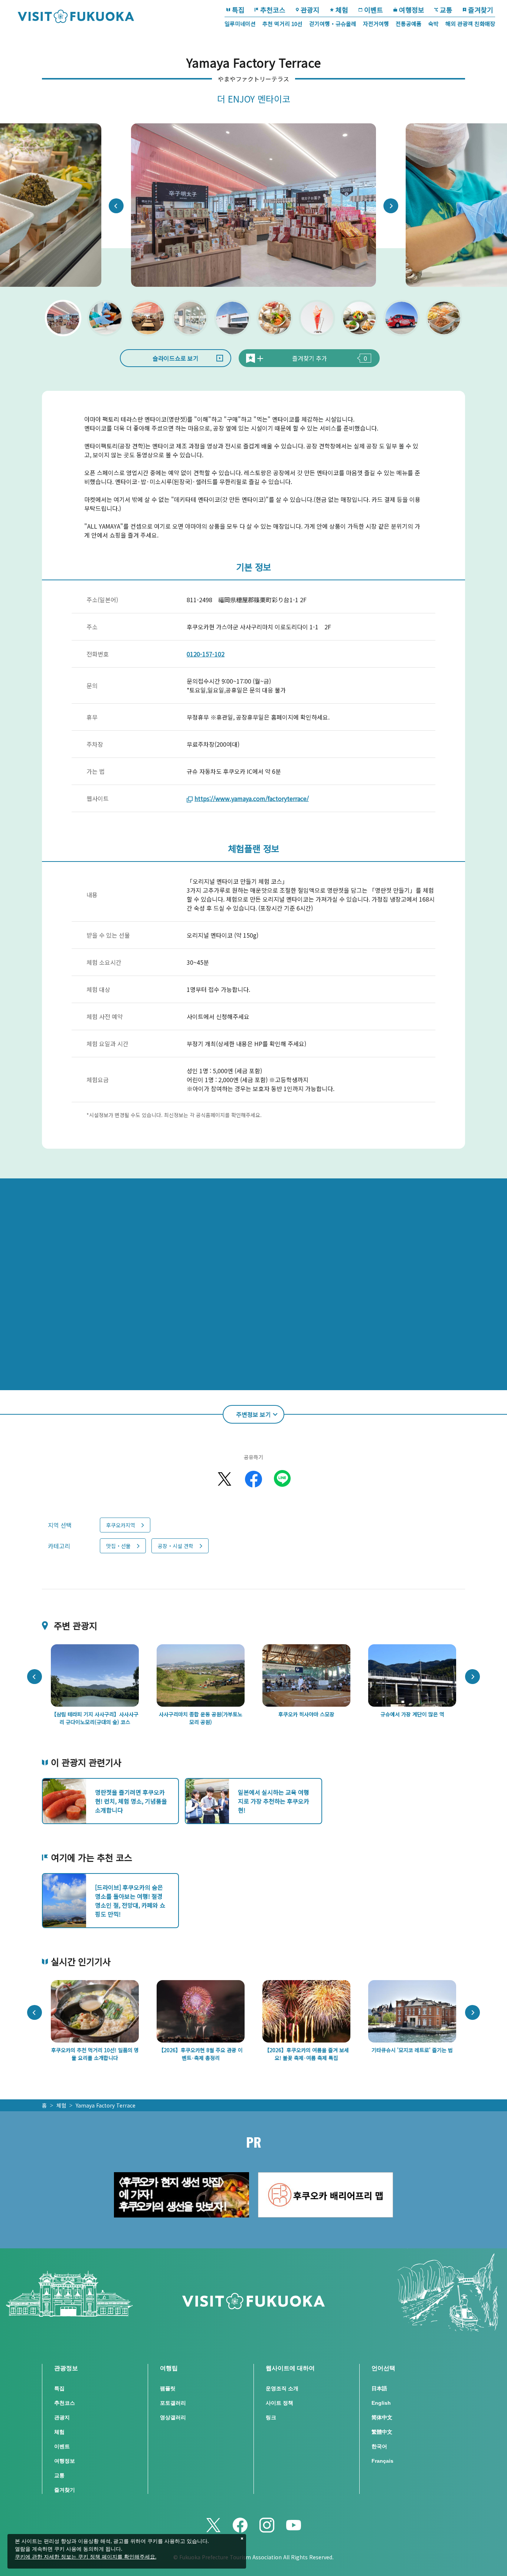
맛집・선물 (118, 1546)
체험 (342, 10)
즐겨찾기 (481, 10)
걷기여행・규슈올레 (333, 24)
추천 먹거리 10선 (282, 24)
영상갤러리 (173, 2417)
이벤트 (374, 10)
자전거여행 (376, 24)
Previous (116, 206)
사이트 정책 (279, 2403)
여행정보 (412, 10)
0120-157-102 (206, 654)
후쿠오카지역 (121, 1525)
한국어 (379, 2446)
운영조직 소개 (282, 2388)
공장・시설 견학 (176, 1546)
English (381, 2403)
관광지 (310, 10)
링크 (271, 2417)
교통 (446, 10)
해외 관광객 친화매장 (470, 24)
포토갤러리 (173, 2403)
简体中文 (382, 2417)
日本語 (379, 2388)
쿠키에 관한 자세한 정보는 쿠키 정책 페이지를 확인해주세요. (86, 2557)
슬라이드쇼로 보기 (176, 358)
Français (382, 2461)
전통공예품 (409, 24)
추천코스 (273, 10)
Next (391, 206)
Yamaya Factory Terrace (106, 2105)
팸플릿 (168, 2388)
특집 (238, 10)
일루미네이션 (240, 24)
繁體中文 (382, 2432)
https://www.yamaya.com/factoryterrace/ (252, 798)
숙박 (434, 24)
